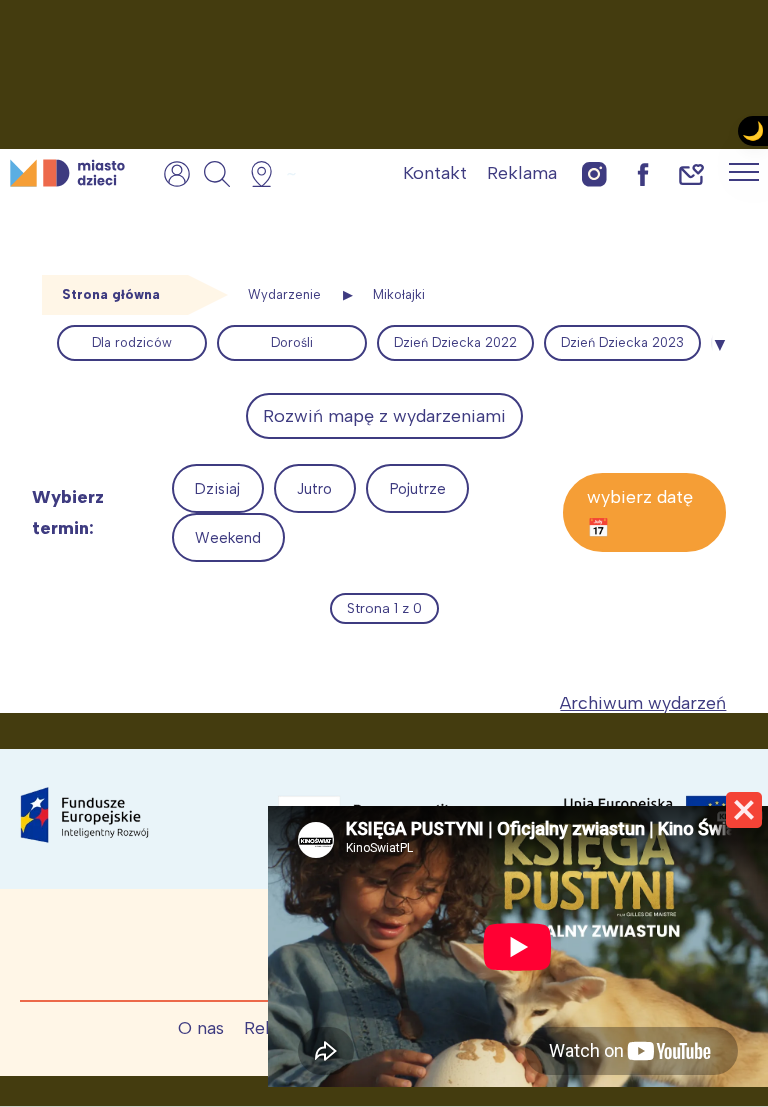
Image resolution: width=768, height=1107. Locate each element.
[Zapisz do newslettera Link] (691, 173)
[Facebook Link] (643, 173)
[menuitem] (132, 343)
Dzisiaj (217, 489)
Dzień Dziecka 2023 (622, 342)
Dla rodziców (132, 342)
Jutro (314, 489)
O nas (201, 1028)
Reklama (522, 173)
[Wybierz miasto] (268, 174)
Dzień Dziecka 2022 (455, 342)
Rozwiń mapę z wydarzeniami (384, 416)
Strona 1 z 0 (384, 608)
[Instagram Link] (594, 173)
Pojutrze (418, 489)
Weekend (228, 538)
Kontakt (435, 173)
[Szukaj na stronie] (217, 174)
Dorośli (292, 342)
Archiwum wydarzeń (643, 703)
